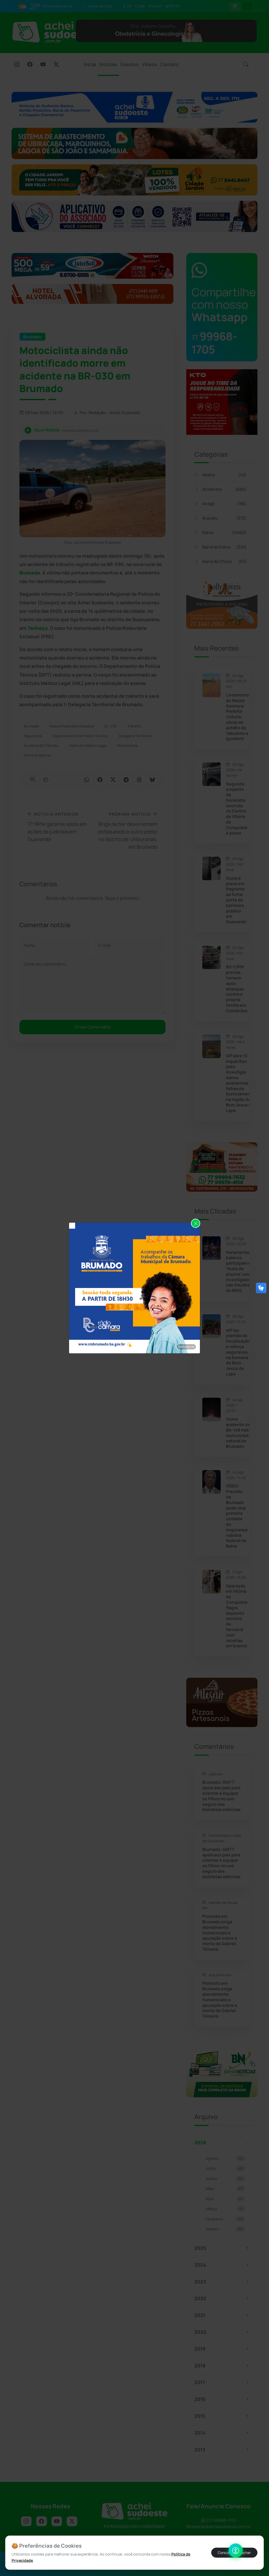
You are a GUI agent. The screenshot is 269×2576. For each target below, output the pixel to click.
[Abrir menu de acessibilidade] (236, 2551)
